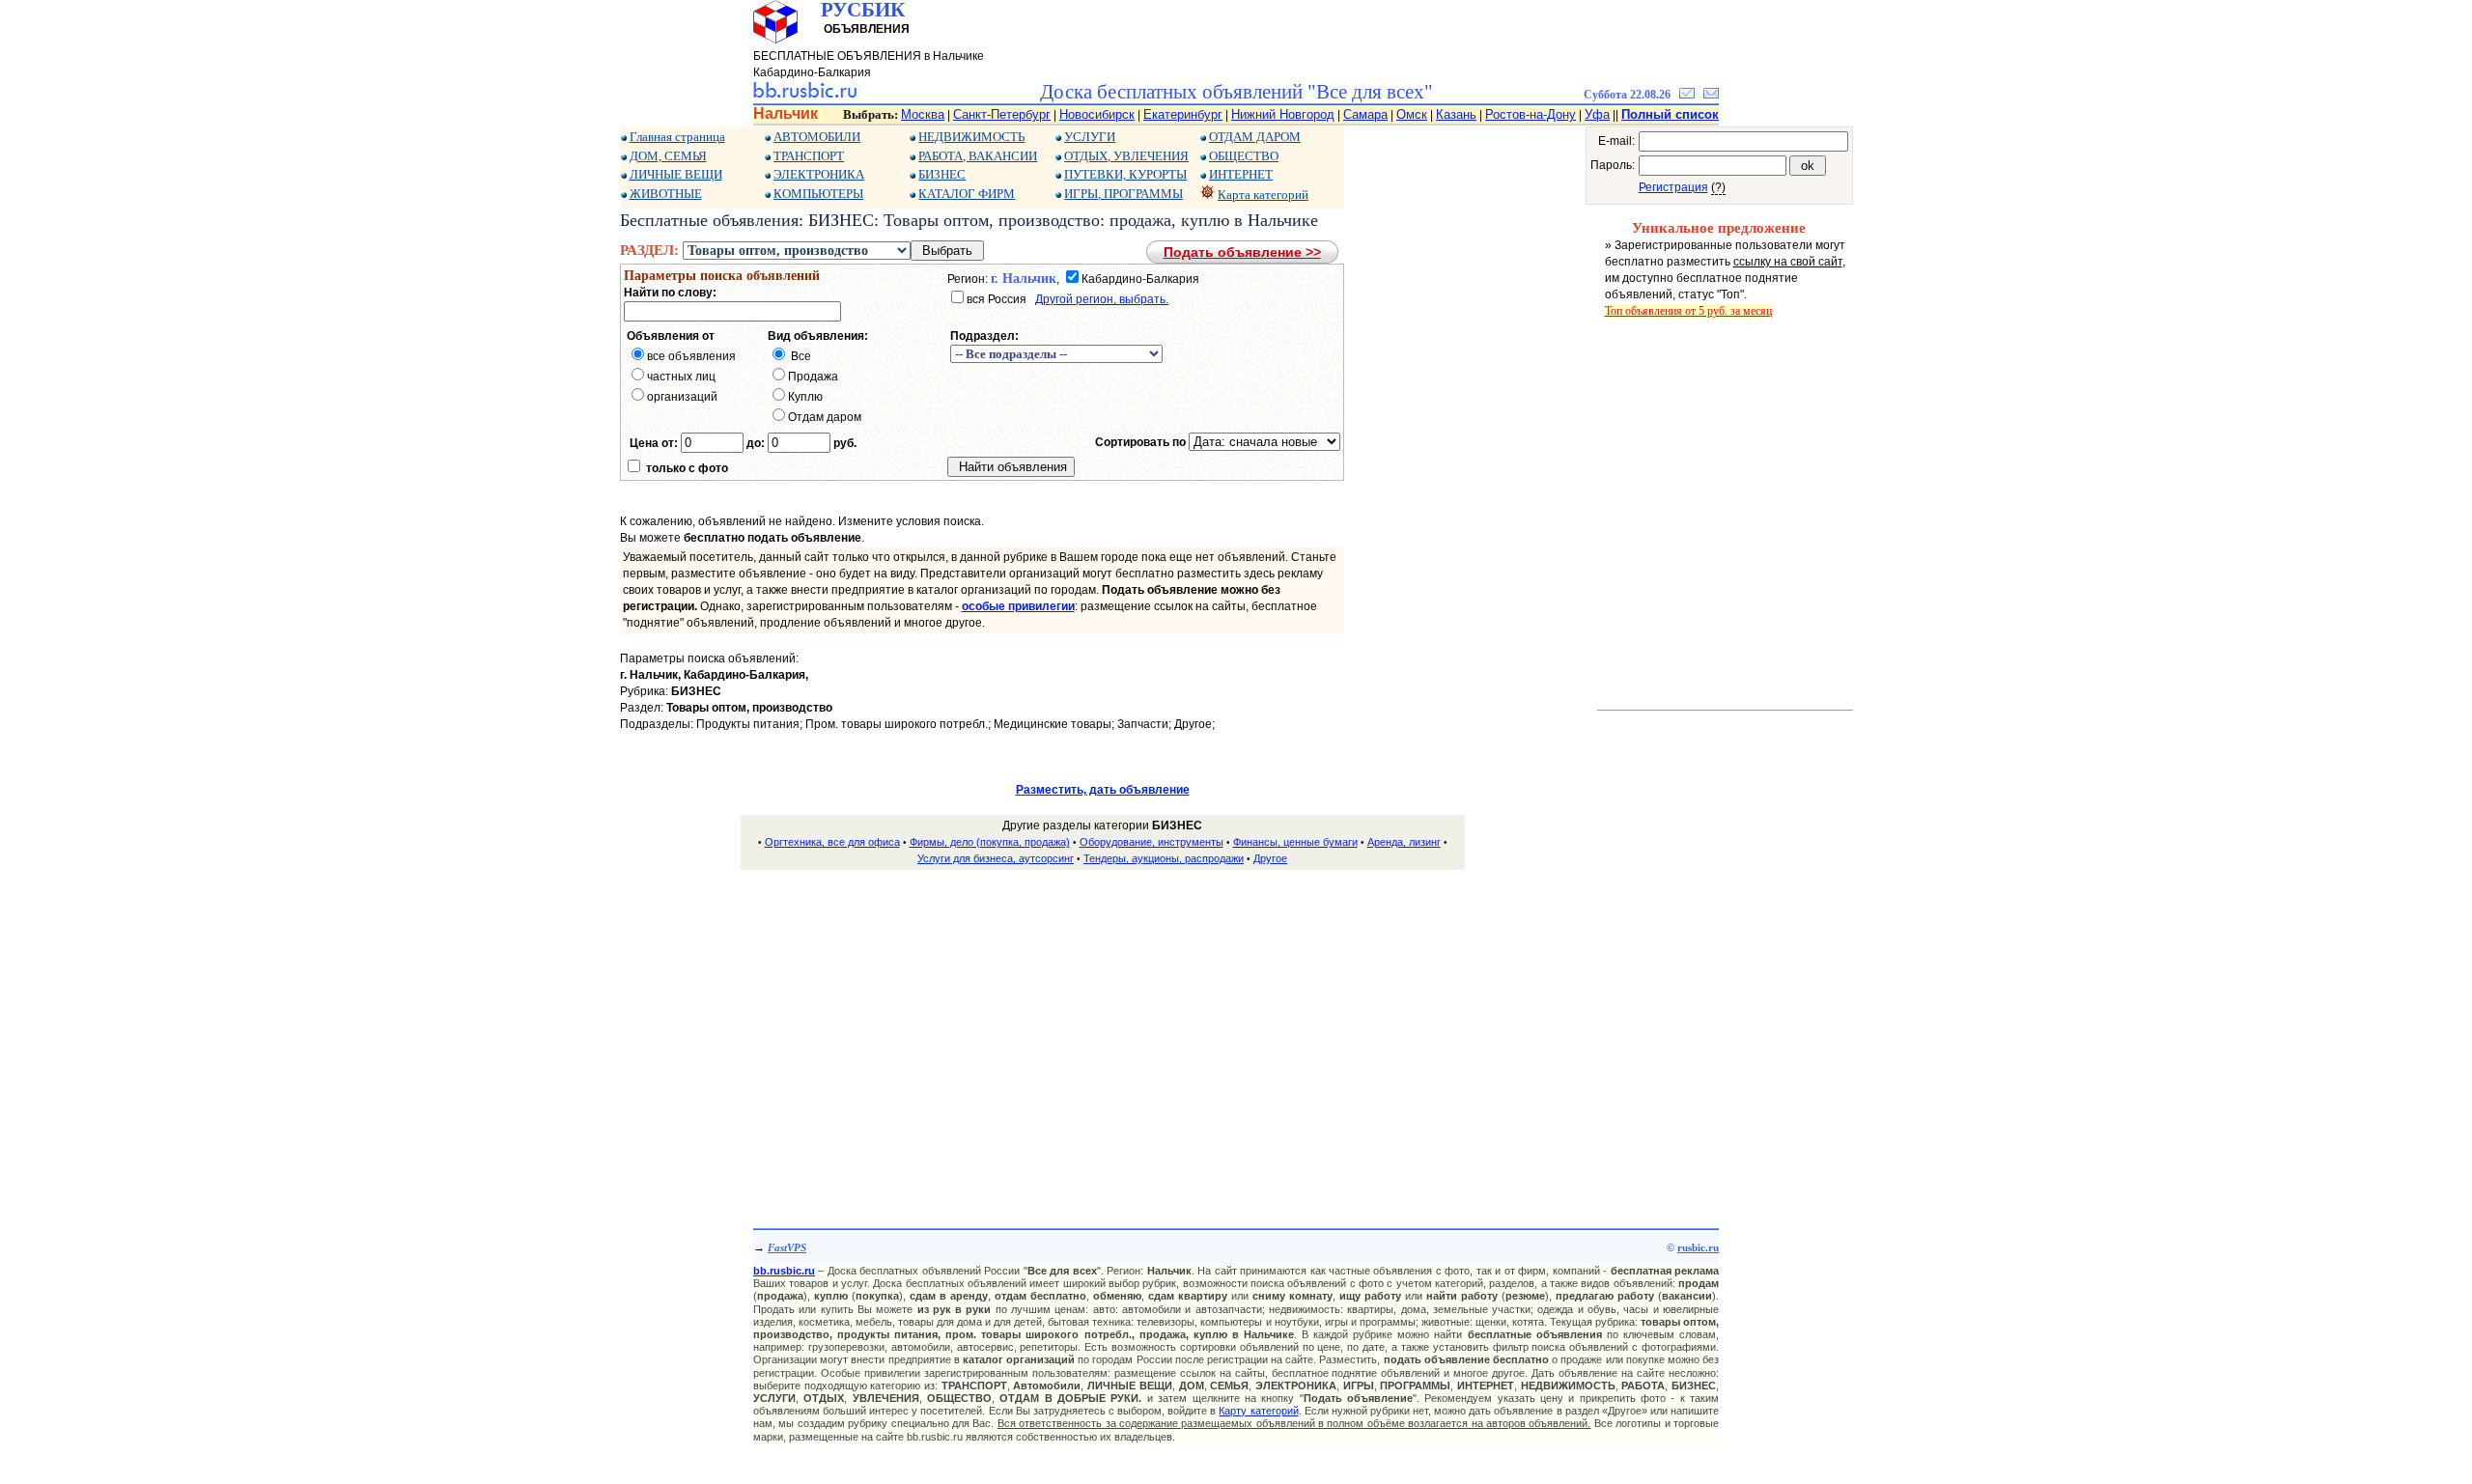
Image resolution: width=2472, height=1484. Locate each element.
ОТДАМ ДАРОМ (1255, 137)
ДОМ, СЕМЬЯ (668, 156)
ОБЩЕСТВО (1244, 156)
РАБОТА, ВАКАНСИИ (978, 156)
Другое (1270, 858)
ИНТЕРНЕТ (1241, 174)
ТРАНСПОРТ (809, 156)
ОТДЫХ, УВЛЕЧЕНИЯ (1126, 156)
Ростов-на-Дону (1531, 114)
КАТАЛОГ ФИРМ (967, 194)
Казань (1456, 114)
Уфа (1597, 114)
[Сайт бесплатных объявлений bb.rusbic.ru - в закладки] (1687, 95)
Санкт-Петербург (1002, 114)
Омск (1412, 114)
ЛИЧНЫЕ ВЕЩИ (676, 174)
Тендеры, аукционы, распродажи (1164, 858)
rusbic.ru (1698, 1247)
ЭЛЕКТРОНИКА (819, 174)
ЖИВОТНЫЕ (666, 194)
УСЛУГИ (1090, 137)
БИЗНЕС (942, 174)
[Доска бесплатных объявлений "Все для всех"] (805, 95)
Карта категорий (1263, 195)
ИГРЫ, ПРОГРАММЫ (1124, 194)
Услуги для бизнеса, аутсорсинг (996, 858)
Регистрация (1673, 187)
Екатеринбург (1183, 114)
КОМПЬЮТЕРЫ (818, 194)
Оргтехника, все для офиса (832, 842)
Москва (923, 114)
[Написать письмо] (1711, 95)
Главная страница (677, 137)
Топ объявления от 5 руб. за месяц (1688, 311)
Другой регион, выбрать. (1102, 299)
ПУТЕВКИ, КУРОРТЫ (1125, 174)
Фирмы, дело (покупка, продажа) (990, 842)
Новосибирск (1097, 114)
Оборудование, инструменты (1152, 842)
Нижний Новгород (1283, 114)
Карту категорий (1258, 1411)
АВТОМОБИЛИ (817, 137)
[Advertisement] (1103, 1022)
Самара (1365, 114)
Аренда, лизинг (1404, 842)
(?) (1718, 187)
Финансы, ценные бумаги (1295, 842)
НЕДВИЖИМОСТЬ (971, 137)
